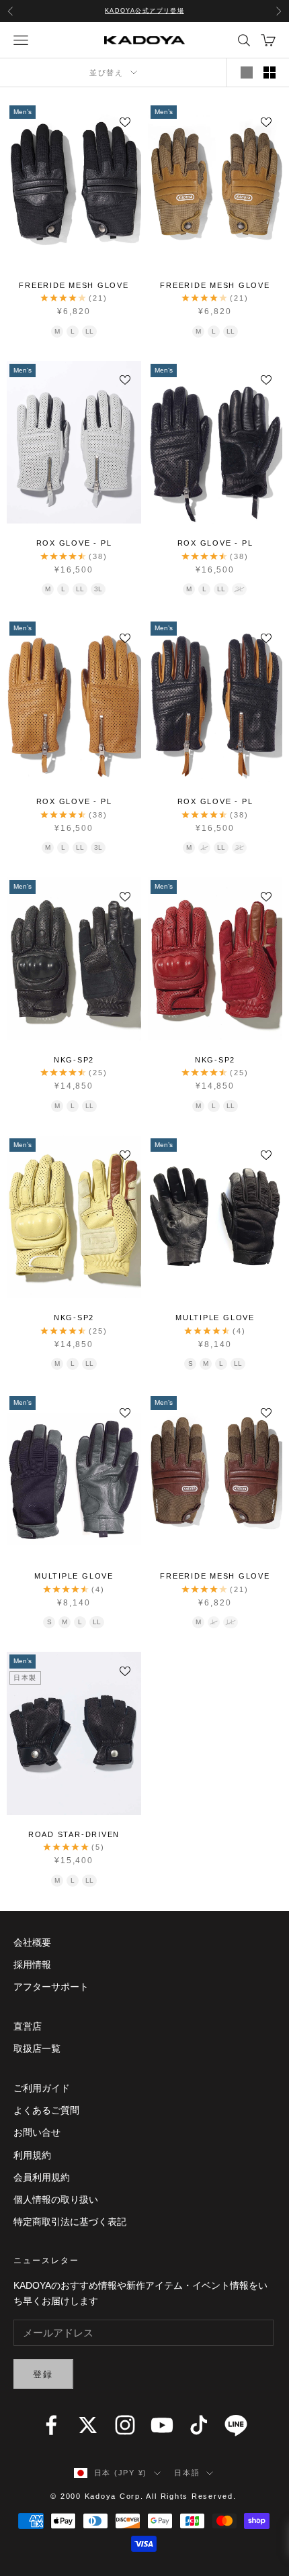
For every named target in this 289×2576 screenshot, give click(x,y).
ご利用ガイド (42, 2088)
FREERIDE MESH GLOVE (74, 285)
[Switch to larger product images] (247, 72)
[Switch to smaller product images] (270, 72)
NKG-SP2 (74, 1060)
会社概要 (32, 1942)
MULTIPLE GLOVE (215, 1318)
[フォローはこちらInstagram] (125, 2425)
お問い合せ (37, 2132)
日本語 (187, 2473)
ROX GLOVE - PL (74, 543)
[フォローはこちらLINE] (236, 2425)
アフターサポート (51, 1987)
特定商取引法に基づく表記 (70, 2222)
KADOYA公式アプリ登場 (145, 11)
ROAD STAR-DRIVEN (74, 1834)
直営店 (28, 2026)
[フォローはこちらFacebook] (51, 2425)
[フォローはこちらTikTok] (199, 2425)
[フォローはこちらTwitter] (88, 2425)
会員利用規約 (42, 2177)
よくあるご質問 (46, 2110)
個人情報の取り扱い (56, 2199)
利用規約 (32, 2155)
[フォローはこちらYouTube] (162, 2425)
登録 (43, 2374)
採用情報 (32, 1965)
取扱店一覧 (37, 2048)
